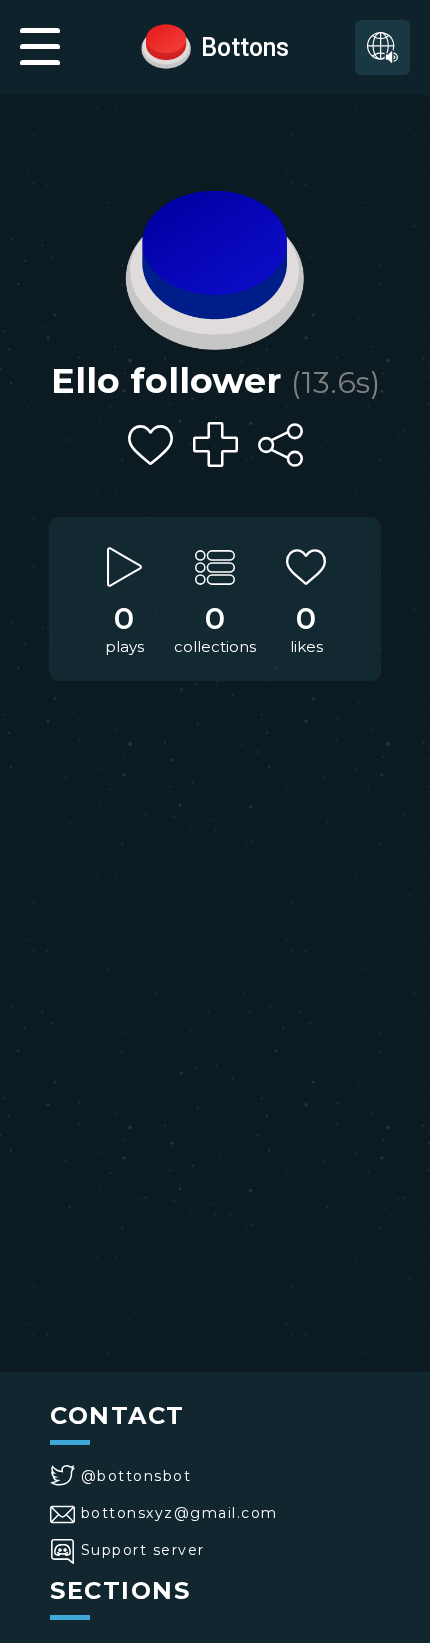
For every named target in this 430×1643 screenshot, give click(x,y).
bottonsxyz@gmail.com (179, 1513)
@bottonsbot (136, 1476)
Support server (143, 1550)
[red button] (166, 45)
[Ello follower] (215, 265)
